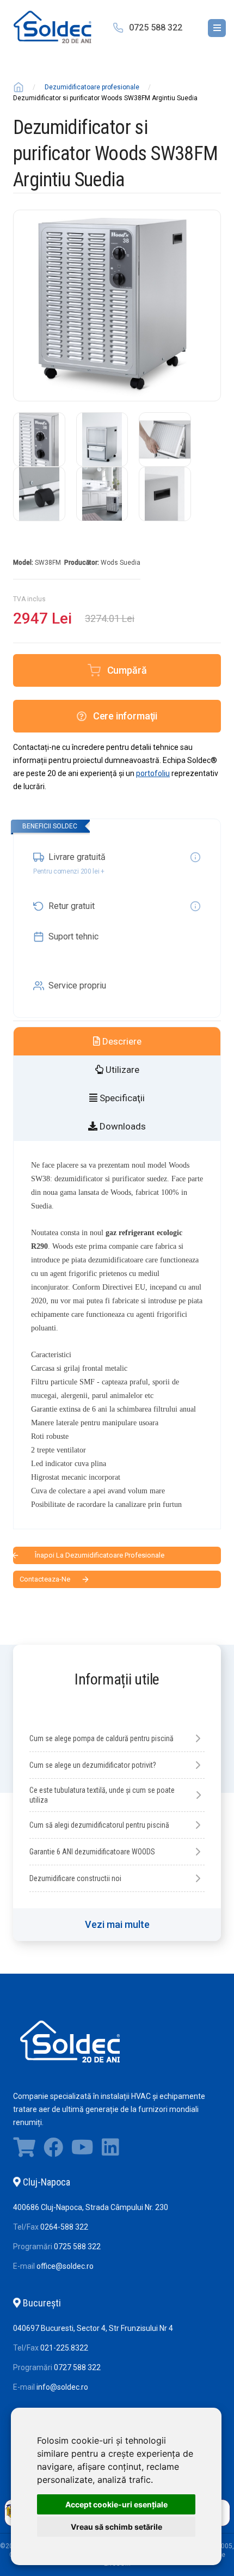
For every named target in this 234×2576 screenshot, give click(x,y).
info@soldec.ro (62, 2387)
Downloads (122, 1126)
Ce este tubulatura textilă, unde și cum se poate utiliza (102, 1795)
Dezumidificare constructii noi (75, 1878)
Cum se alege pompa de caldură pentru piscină (101, 1738)
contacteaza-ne (45, 1579)
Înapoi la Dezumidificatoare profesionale (100, 1555)
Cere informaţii (125, 716)
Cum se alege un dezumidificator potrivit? (93, 1765)
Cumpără (127, 670)
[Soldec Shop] (24, 2150)
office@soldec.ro (65, 2266)
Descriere (121, 1041)
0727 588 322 (77, 2367)
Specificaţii (121, 1098)
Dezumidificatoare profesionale (92, 87)
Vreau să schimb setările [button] (116, 2527)
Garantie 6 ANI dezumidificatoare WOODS (92, 1852)
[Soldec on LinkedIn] (110, 2150)
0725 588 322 (156, 28)
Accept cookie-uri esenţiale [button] (116, 2504)
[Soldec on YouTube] (82, 2150)
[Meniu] (217, 28)
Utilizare (121, 1070)
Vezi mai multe (117, 1924)
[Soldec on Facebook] (53, 2150)
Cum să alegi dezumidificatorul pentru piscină (99, 1825)
